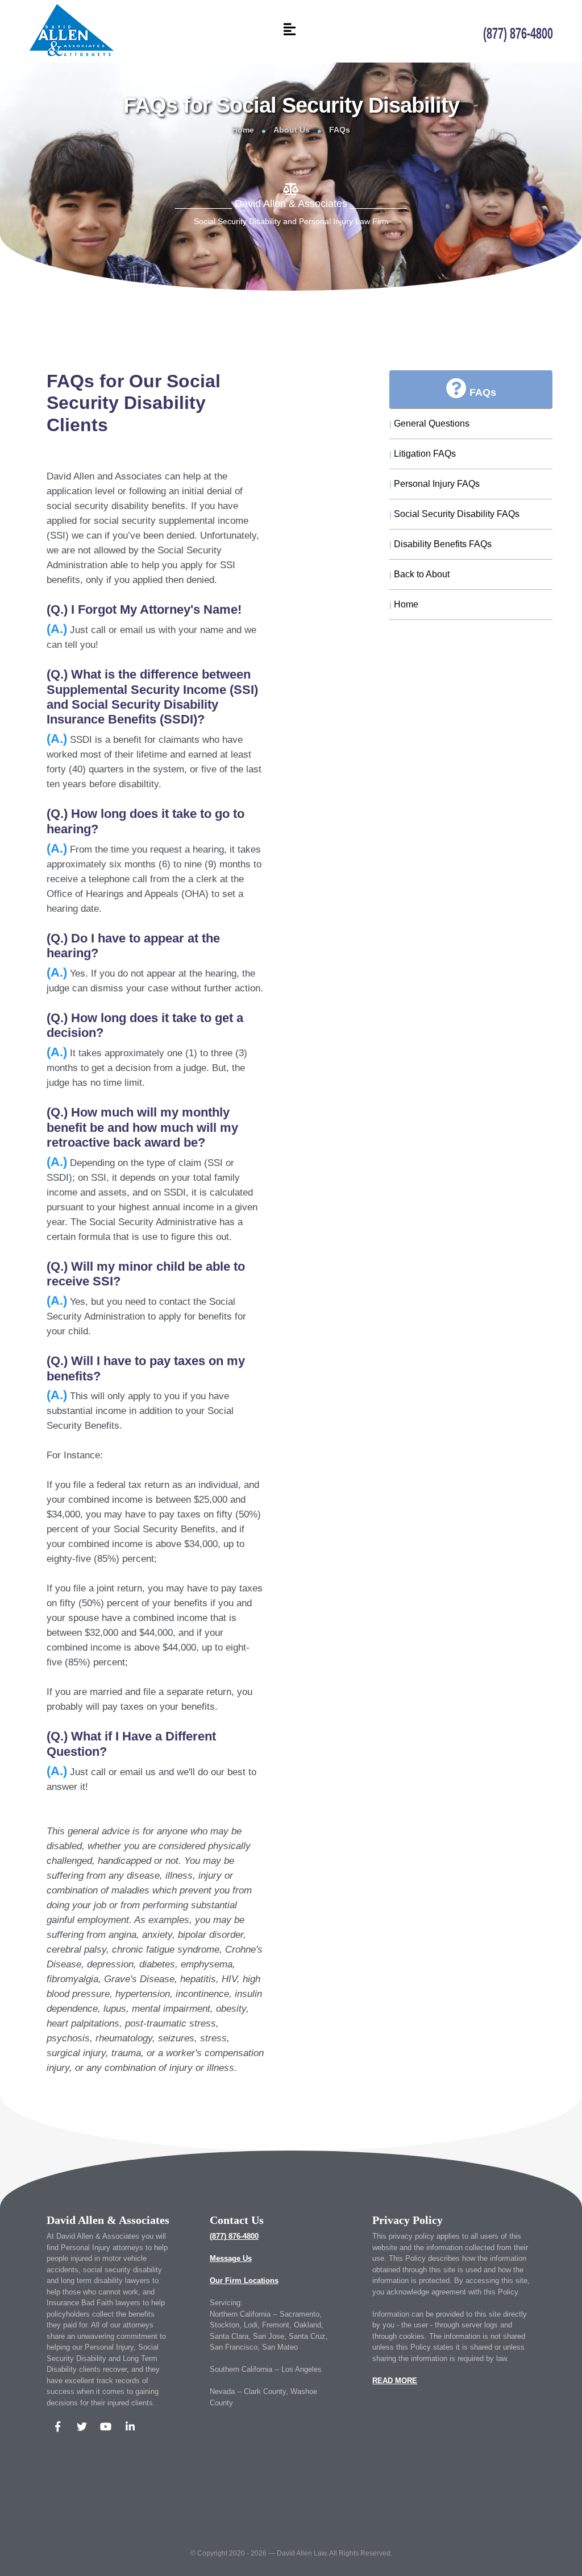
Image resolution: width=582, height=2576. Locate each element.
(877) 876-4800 (234, 2236)
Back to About (419, 574)
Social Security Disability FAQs (454, 514)
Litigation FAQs (423, 454)
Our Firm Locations (244, 2281)
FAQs (340, 130)
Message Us (231, 2258)
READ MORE (395, 2381)
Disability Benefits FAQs (440, 544)
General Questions (429, 423)
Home (243, 130)
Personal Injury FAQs (435, 484)
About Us (292, 130)
